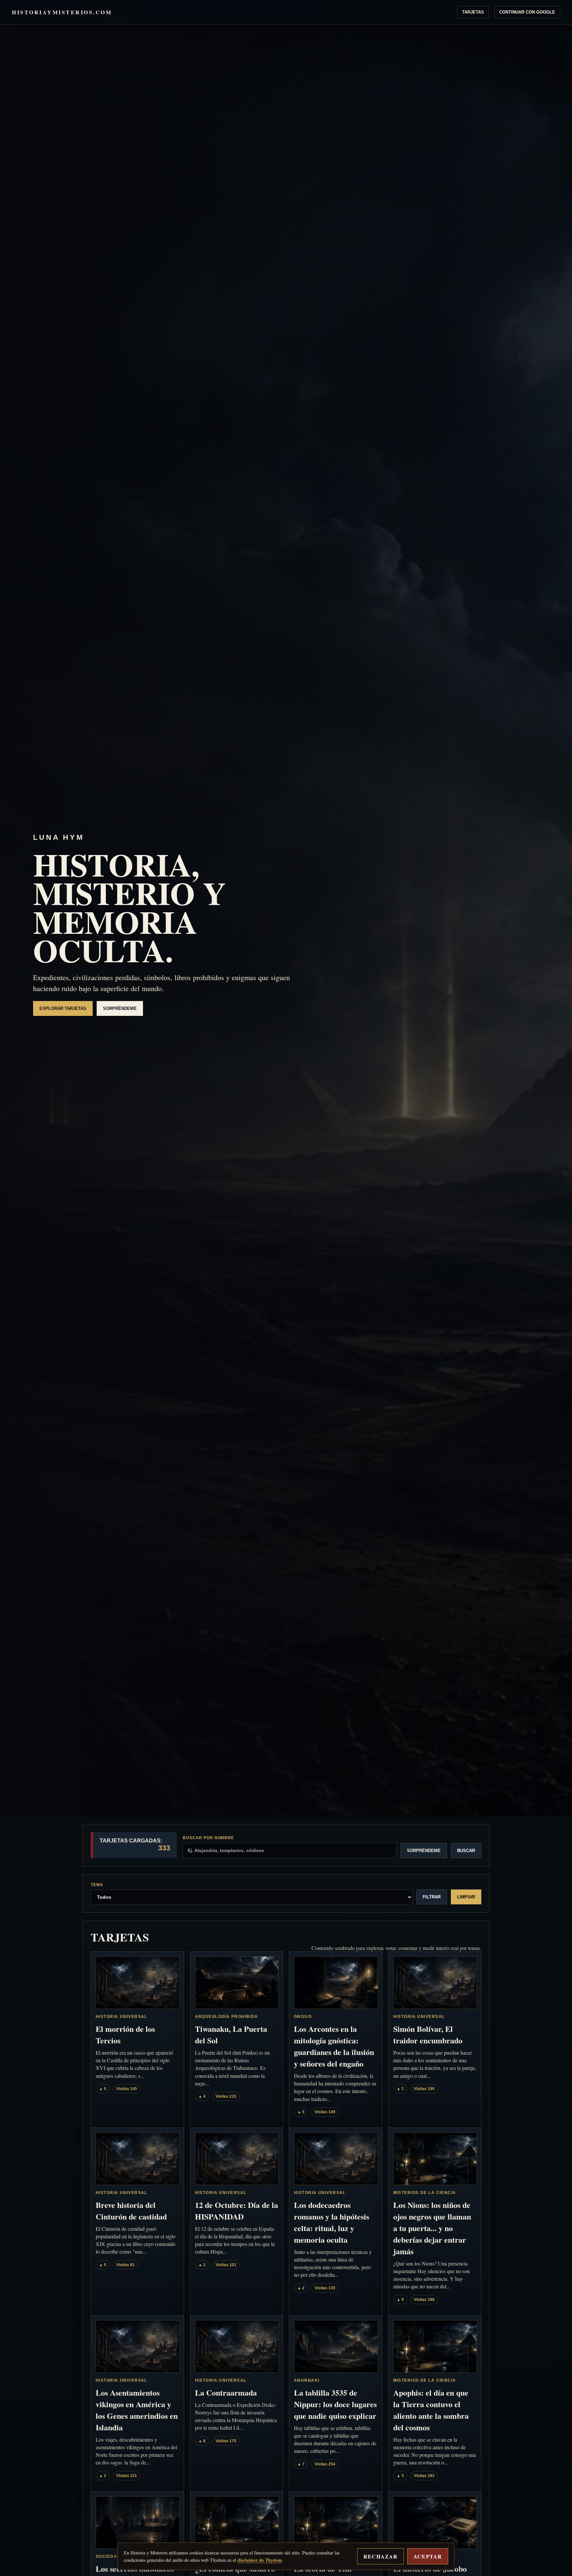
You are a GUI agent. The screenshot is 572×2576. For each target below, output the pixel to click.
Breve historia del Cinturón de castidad (131, 2211)
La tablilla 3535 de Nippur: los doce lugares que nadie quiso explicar (335, 2404)
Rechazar (381, 2556)
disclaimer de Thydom (260, 2560)
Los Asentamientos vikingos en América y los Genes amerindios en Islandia (137, 2410)
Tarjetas (473, 12)
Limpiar (466, 1897)
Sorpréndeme (120, 1008)
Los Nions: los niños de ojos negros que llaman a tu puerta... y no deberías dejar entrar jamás (432, 2228)
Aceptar (428, 2556)
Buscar (466, 1851)
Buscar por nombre (208, 1838)
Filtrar (432, 1897)
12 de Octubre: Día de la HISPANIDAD (237, 2211)
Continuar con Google (527, 12)
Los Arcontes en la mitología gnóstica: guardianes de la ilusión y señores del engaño (334, 2046)
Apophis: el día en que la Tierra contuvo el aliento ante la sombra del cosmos (431, 2410)
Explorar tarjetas (63, 1008)
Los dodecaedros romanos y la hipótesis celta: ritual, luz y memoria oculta (332, 2222)
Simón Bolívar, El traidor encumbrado (428, 2034)
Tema (97, 1885)
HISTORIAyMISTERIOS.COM (62, 12)
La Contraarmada (226, 2392)
